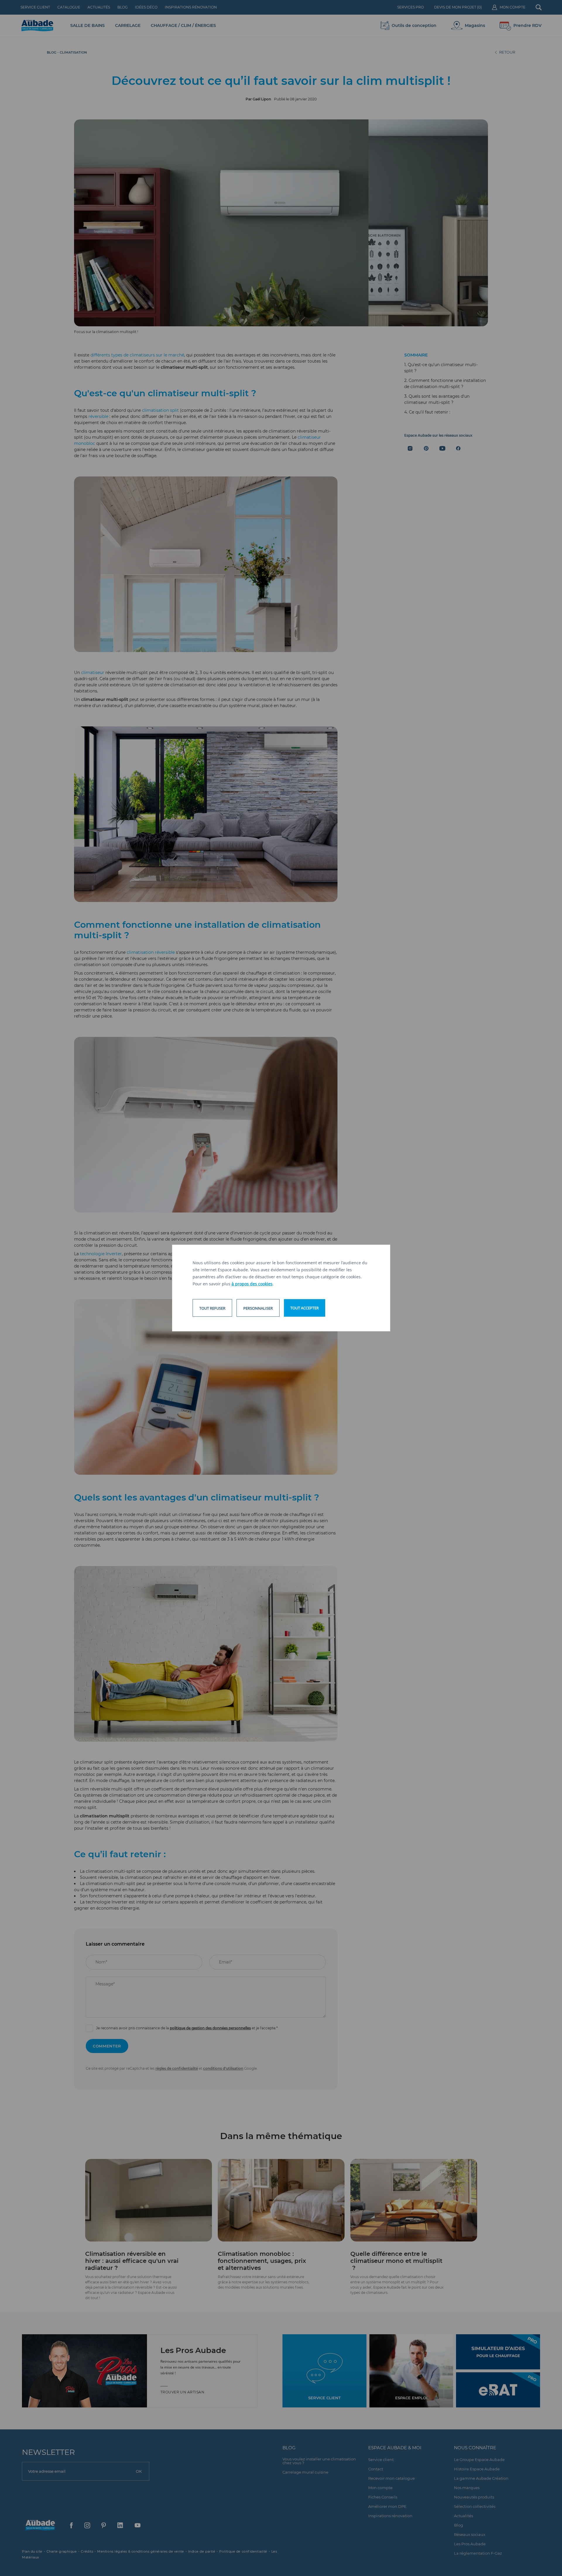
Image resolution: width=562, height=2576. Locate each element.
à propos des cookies (252, 1284)
